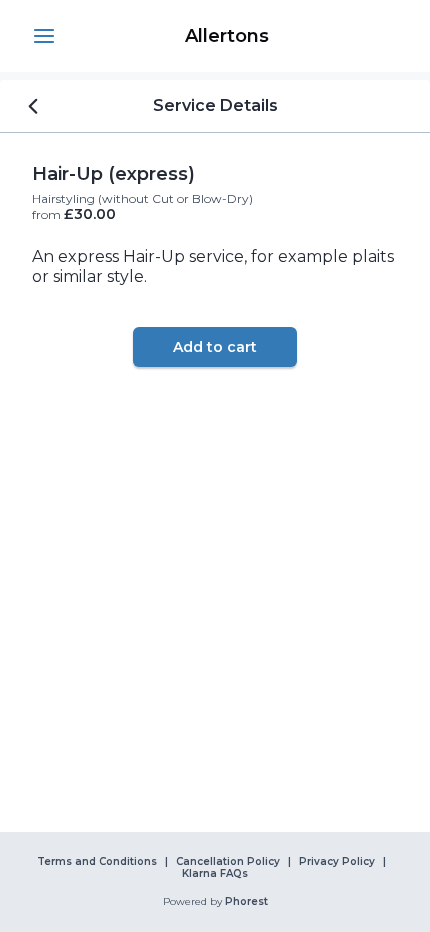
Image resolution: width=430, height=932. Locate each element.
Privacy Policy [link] (337, 862)
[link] (227, 36)
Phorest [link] (246, 902)
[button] (44, 36)
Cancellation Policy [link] (228, 862)
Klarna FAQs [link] (215, 874)
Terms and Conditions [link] (97, 862)
